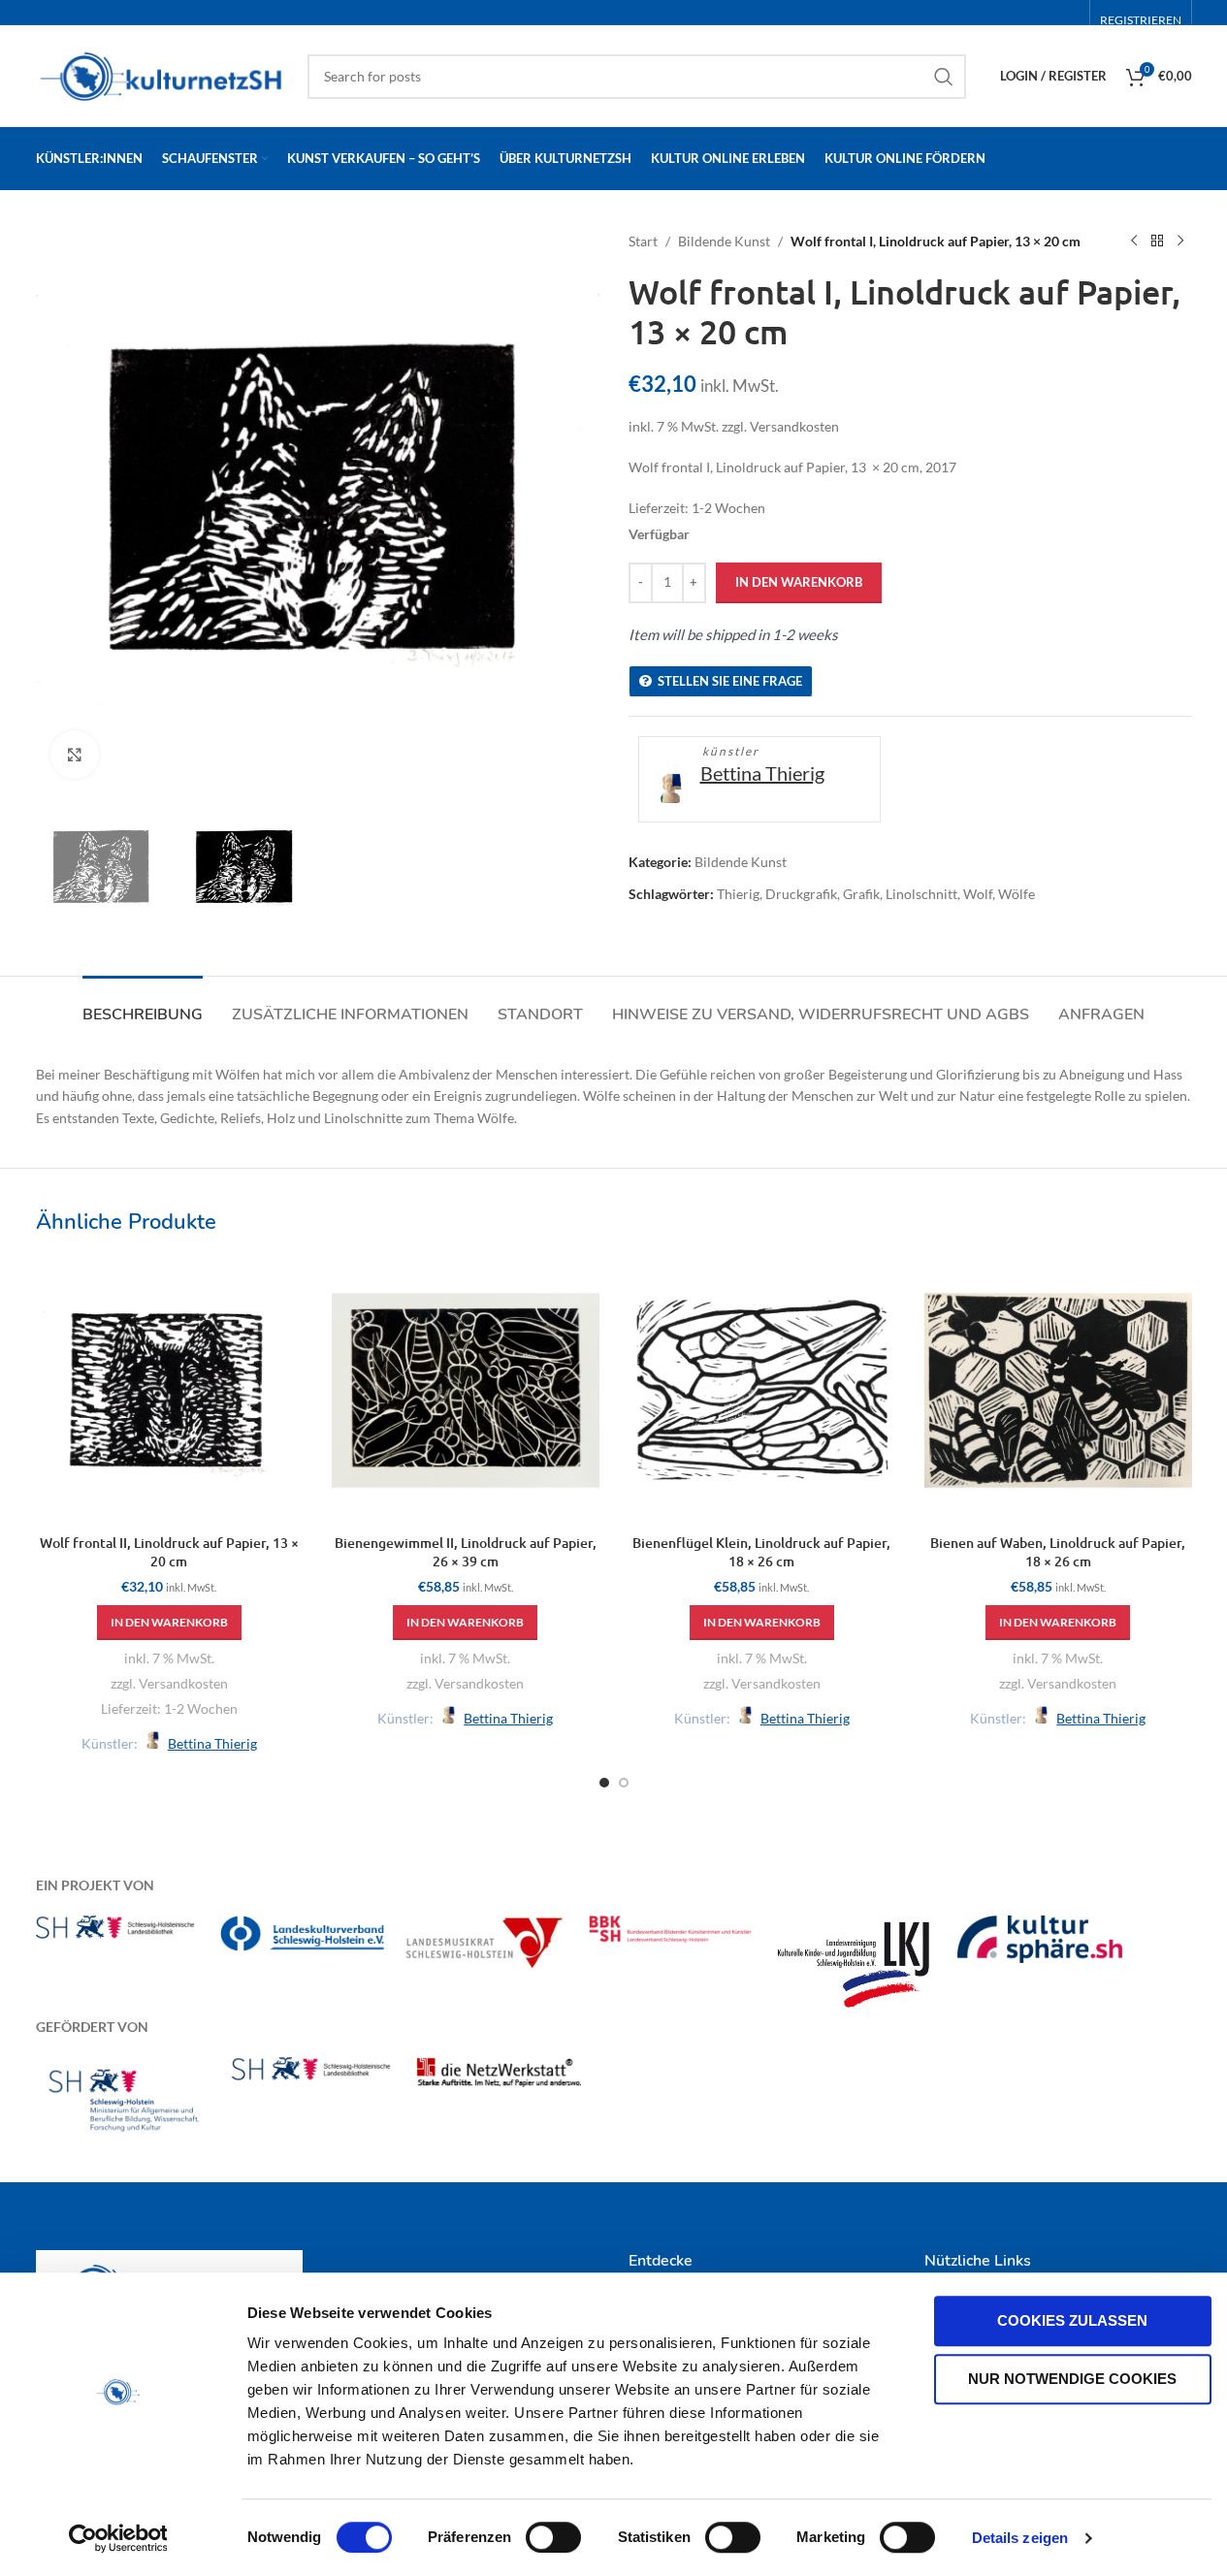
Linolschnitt (921, 894)
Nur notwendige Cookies (1072, 2379)
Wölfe (1017, 894)
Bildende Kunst (724, 241)
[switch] (553, 2537)
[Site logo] (162, 74)
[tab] (143, 1005)
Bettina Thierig (762, 773)
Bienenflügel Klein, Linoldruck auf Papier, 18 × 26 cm (761, 1552)
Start (643, 241)
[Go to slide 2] (624, 1783)
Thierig (738, 894)
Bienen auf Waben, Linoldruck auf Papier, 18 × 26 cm (1058, 1552)
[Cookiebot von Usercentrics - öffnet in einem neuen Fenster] (118, 2538)
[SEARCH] (944, 77)
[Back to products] (1157, 241)
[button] (169, 1623)
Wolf (978, 894)
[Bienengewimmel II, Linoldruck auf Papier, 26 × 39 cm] (466, 1391)
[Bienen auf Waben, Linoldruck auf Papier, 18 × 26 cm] (1058, 1391)
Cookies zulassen (1072, 2320)
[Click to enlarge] (75, 755)
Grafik (861, 894)
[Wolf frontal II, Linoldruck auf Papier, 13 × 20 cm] (170, 1391)
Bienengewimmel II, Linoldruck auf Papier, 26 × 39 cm (466, 1552)
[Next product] (1180, 241)
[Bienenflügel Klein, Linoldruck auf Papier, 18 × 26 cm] (762, 1391)
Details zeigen (1020, 2538)
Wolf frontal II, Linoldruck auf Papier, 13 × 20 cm (169, 1552)
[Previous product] (1134, 241)
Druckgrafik (801, 894)
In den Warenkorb (799, 582)
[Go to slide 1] (604, 1783)
